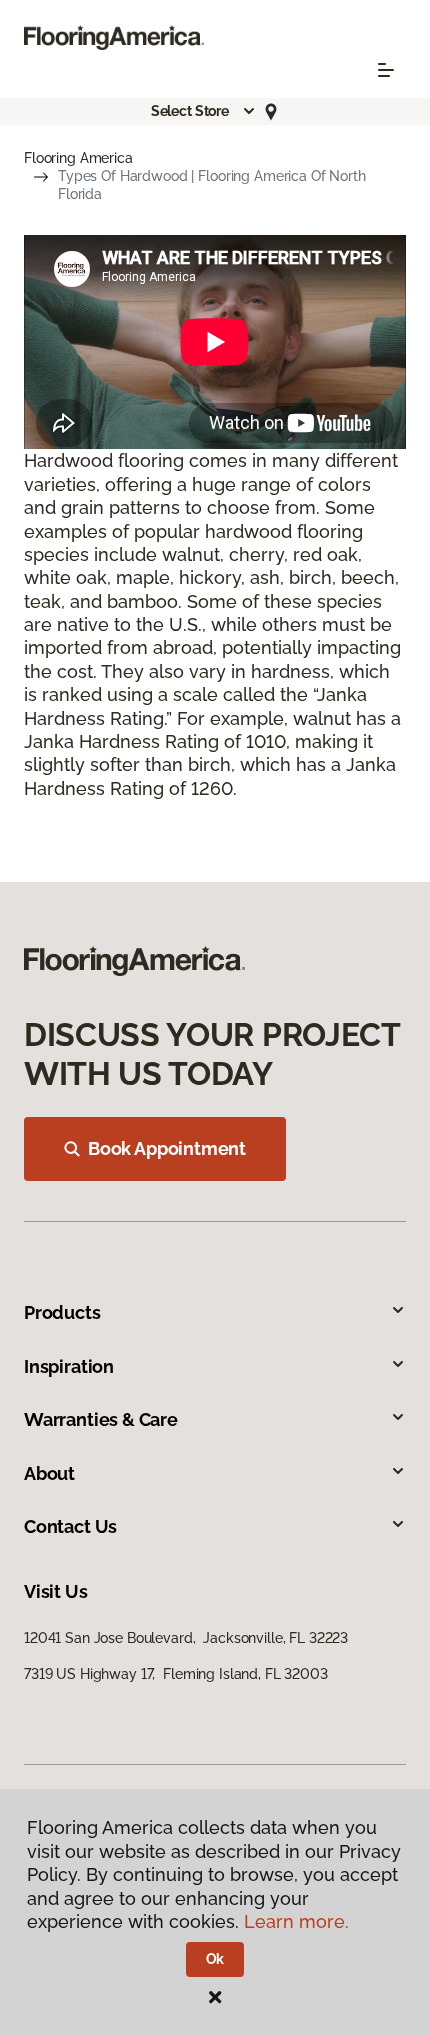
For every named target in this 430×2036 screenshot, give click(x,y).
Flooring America (78, 158)
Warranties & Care (101, 1419)
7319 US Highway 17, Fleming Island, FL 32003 (176, 1674)
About (49, 1473)
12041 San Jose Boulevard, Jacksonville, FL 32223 (186, 1638)
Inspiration (69, 1366)
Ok (215, 1959)
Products (62, 1312)
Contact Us (70, 1526)
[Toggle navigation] (386, 70)
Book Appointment (167, 1148)
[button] (204, 111)
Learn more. (296, 1921)
